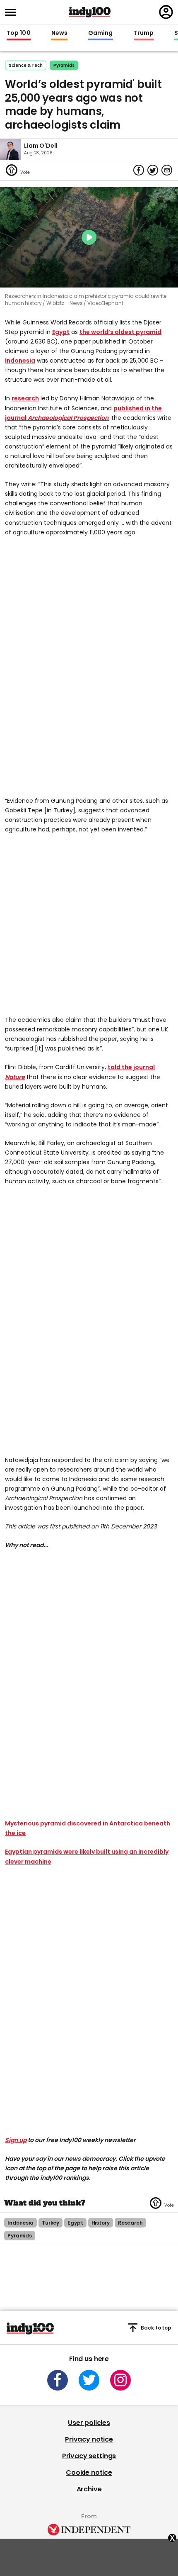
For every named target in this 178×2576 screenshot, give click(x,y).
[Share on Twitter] (153, 170)
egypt (75, 2223)
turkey (51, 2223)
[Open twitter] (89, 2380)
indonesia (20, 2223)
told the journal (131, 1067)
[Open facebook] (58, 2380)
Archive (89, 2489)
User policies (89, 2423)
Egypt (61, 332)
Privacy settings (89, 2456)
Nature (15, 1077)
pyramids (64, 65)
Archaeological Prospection (68, 418)
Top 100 (19, 33)
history (101, 2223)
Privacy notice (89, 2439)
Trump (144, 33)
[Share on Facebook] (139, 170)
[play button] (89, 237)
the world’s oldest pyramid (120, 332)
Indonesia (20, 361)
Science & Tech (26, 65)
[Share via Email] (167, 170)
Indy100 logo (90, 12)
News (59, 33)
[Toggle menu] (13, 12)
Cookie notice (89, 2472)
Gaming (101, 33)
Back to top (156, 2328)
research (25, 398)
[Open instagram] (120, 2380)
